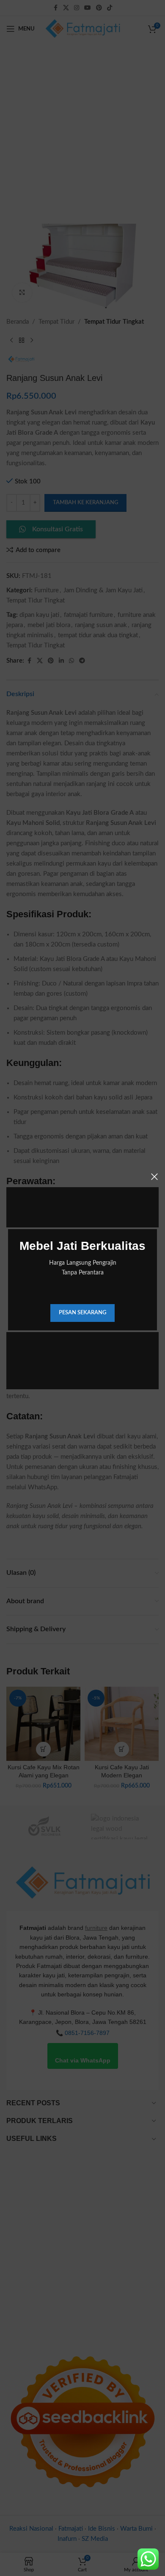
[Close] (154, 1177)
